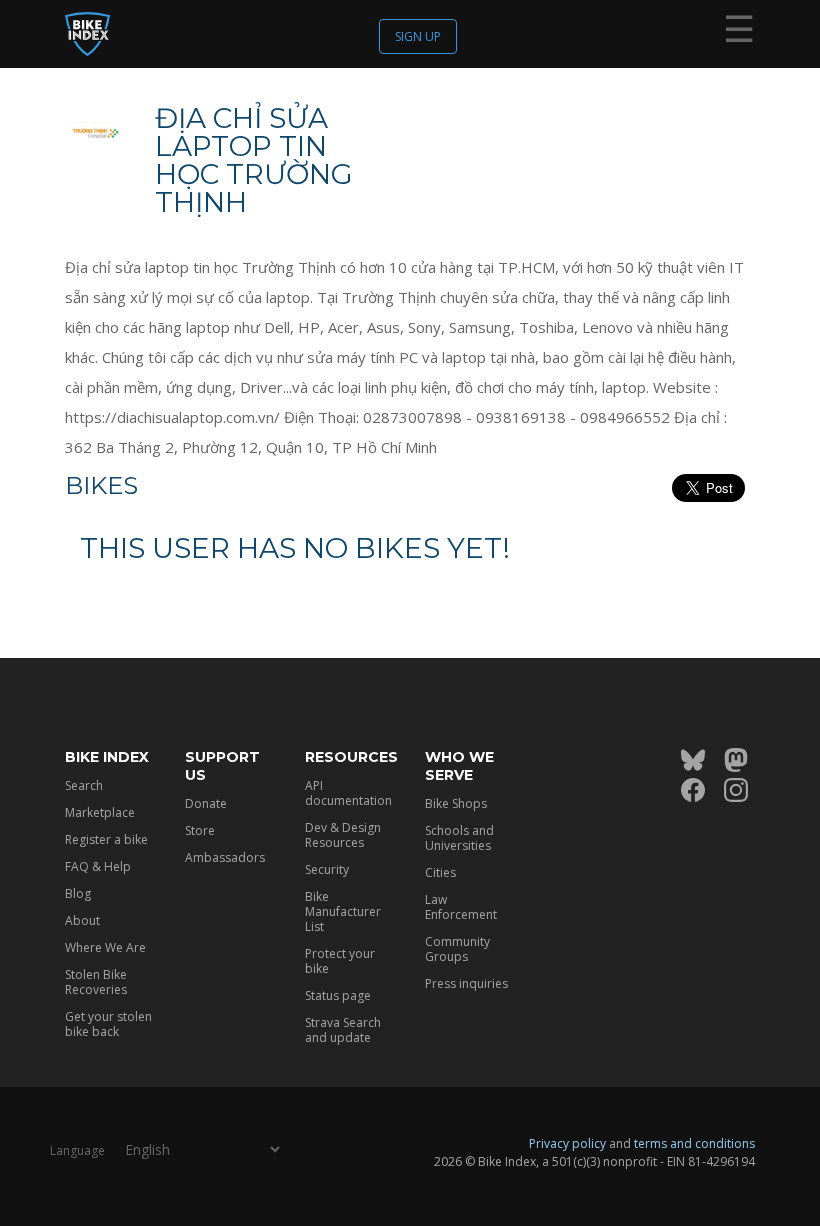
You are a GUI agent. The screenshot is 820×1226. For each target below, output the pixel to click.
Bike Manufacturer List (343, 911)
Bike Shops (456, 803)
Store (200, 830)
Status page (338, 995)
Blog (78, 893)
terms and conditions (694, 1143)
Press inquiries (466, 983)
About (82, 920)
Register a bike (106, 839)
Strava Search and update (343, 1030)
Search (84, 785)
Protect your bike (340, 961)
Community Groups (457, 949)
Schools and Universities (459, 838)
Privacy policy (567, 1143)
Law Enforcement (461, 907)
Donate (206, 803)
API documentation (348, 793)
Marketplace (100, 812)
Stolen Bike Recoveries (96, 982)
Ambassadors (225, 857)
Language (77, 1150)
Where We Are (105, 947)
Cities (440, 872)
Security (327, 869)
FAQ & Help (98, 866)
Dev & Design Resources (343, 835)
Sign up (418, 36)
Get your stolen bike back (108, 1024)
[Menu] (739, 33)
